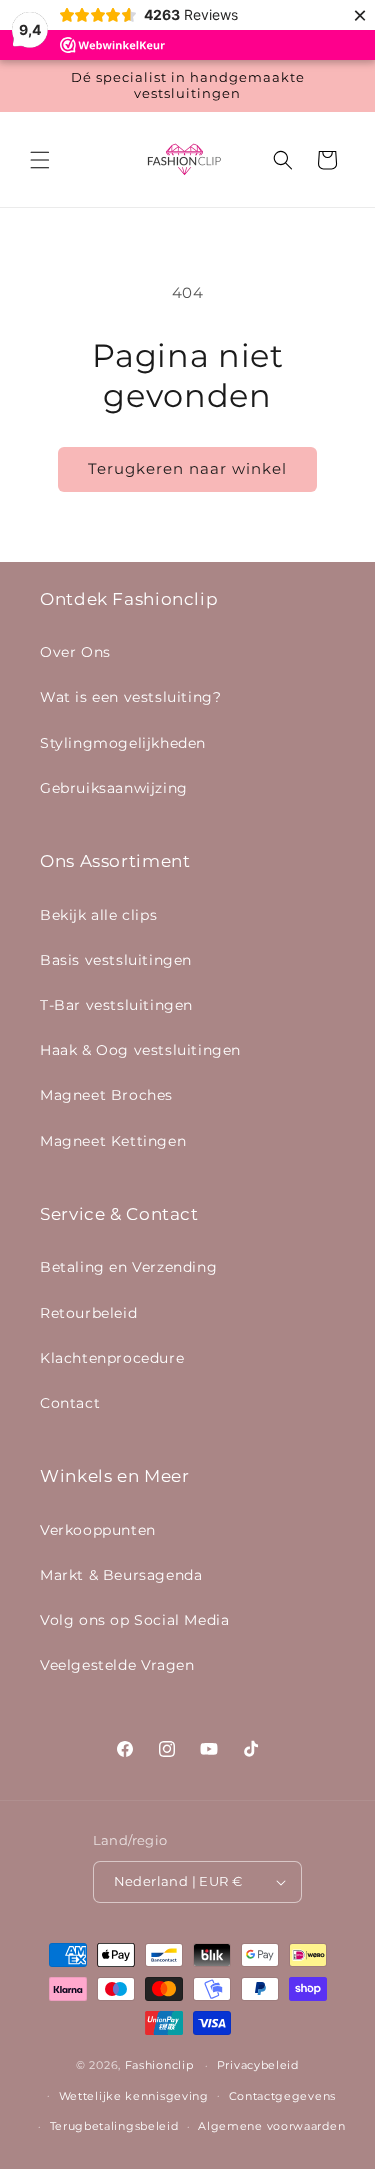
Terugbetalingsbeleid (114, 2126)
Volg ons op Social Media (134, 1620)
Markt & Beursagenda (121, 1575)
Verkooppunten (98, 1530)
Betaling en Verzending (128, 1267)
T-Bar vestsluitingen (116, 1005)
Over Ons (75, 652)
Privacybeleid (258, 2065)
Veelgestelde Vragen (117, 1665)
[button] (40, 160)
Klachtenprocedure (112, 1358)
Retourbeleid (88, 1313)
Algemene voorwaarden (271, 2126)
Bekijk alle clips (98, 915)
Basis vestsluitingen (116, 960)
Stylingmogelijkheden (123, 743)
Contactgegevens (283, 2096)
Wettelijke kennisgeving (134, 2096)
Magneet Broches (106, 1095)
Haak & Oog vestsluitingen (140, 1050)
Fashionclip (159, 2065)
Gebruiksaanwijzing (114, 788)
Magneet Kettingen (113, 1141)
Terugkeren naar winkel (187, 468)
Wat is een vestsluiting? (130, 697)
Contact (70, 1403)
